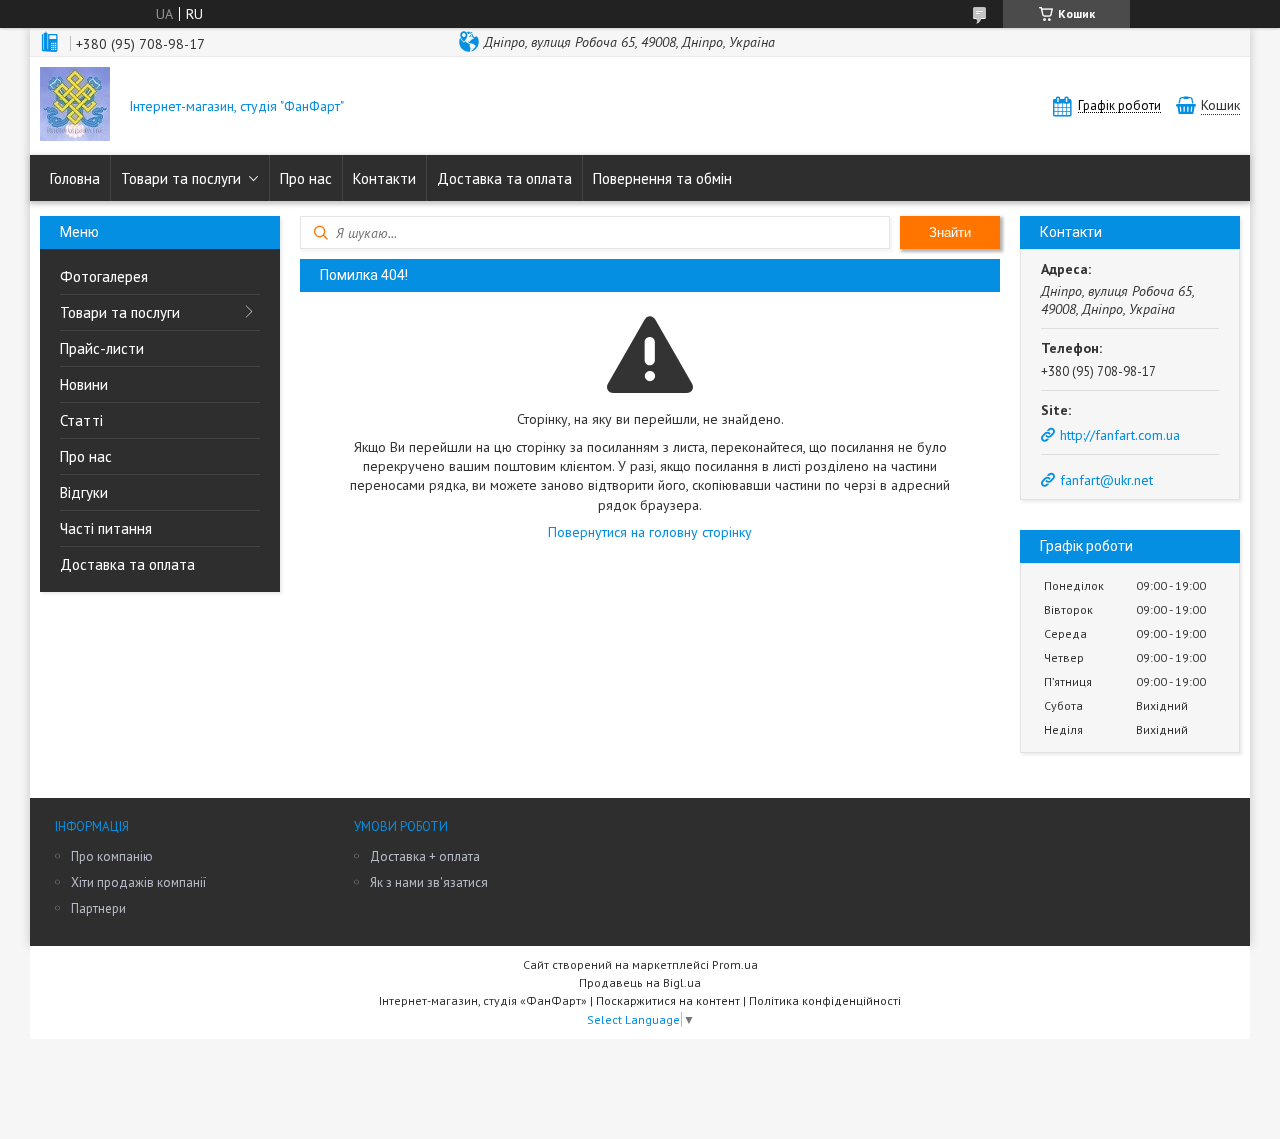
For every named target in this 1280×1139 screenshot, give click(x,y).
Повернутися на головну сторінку (650, 532)
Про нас (306, 178)
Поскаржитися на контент (668, 1000)
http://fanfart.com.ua (1120, 435)
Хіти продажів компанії (138, 882)
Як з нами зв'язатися (429, 882)
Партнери (98, 908)
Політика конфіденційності (825, 1000)
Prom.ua (735, 964)
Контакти (384, 178)
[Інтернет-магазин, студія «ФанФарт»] (75, 106)
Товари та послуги (181, 178)
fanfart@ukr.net (1106, 480)
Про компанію (112, 856)
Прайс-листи (102, 348)
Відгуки (84, 492)
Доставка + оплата (425, 856)
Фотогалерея (104, 276)
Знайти (950, 232)
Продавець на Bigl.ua (640, 982)
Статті (81, 420)
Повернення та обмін (662, 178)
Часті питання (106, 528)
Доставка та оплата (504, 178)
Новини (84, 384)
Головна (75, 178)
